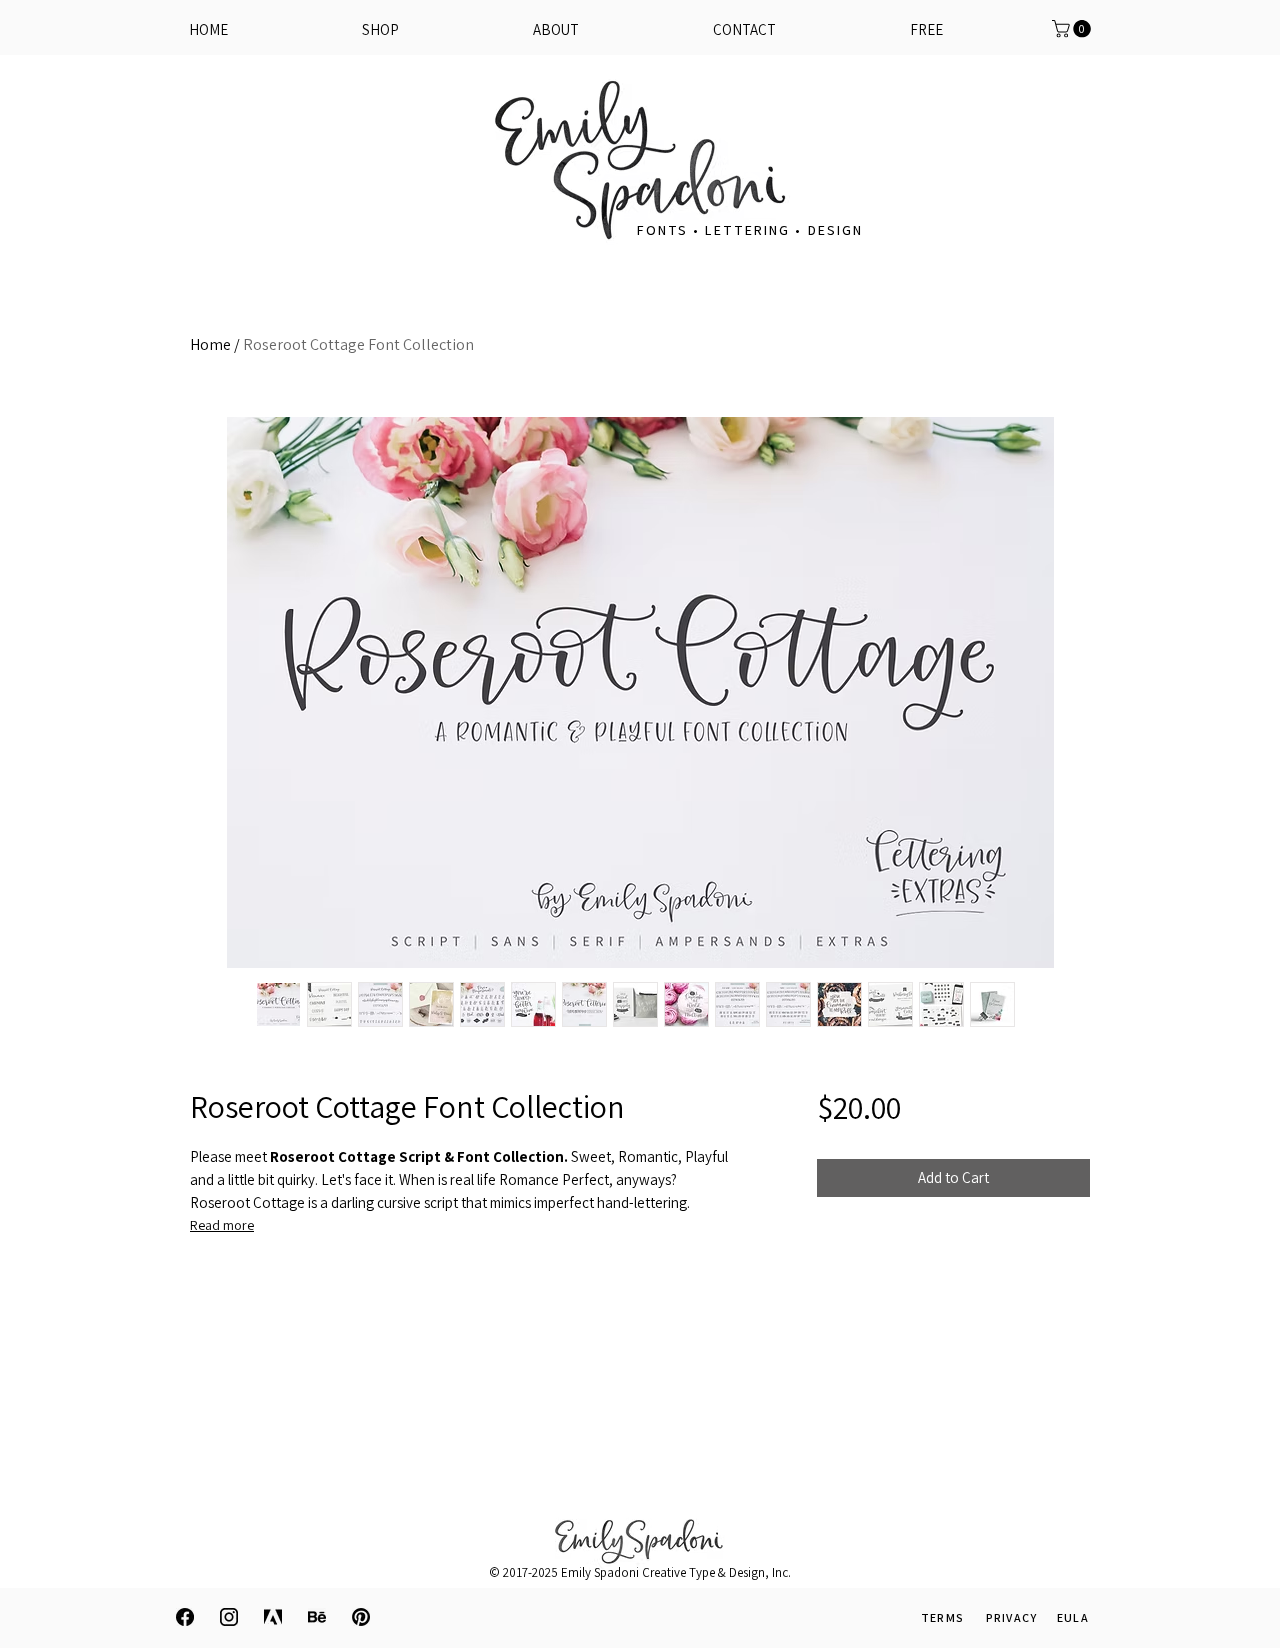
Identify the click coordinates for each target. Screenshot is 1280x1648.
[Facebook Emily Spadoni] (185, 1617)
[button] (926, 30)
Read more (222, 1225)
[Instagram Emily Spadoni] (229, 1617)
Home (210, 344)
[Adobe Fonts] (273, 1617)
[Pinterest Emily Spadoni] (361, 1617)
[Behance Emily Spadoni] (317, 1617)
